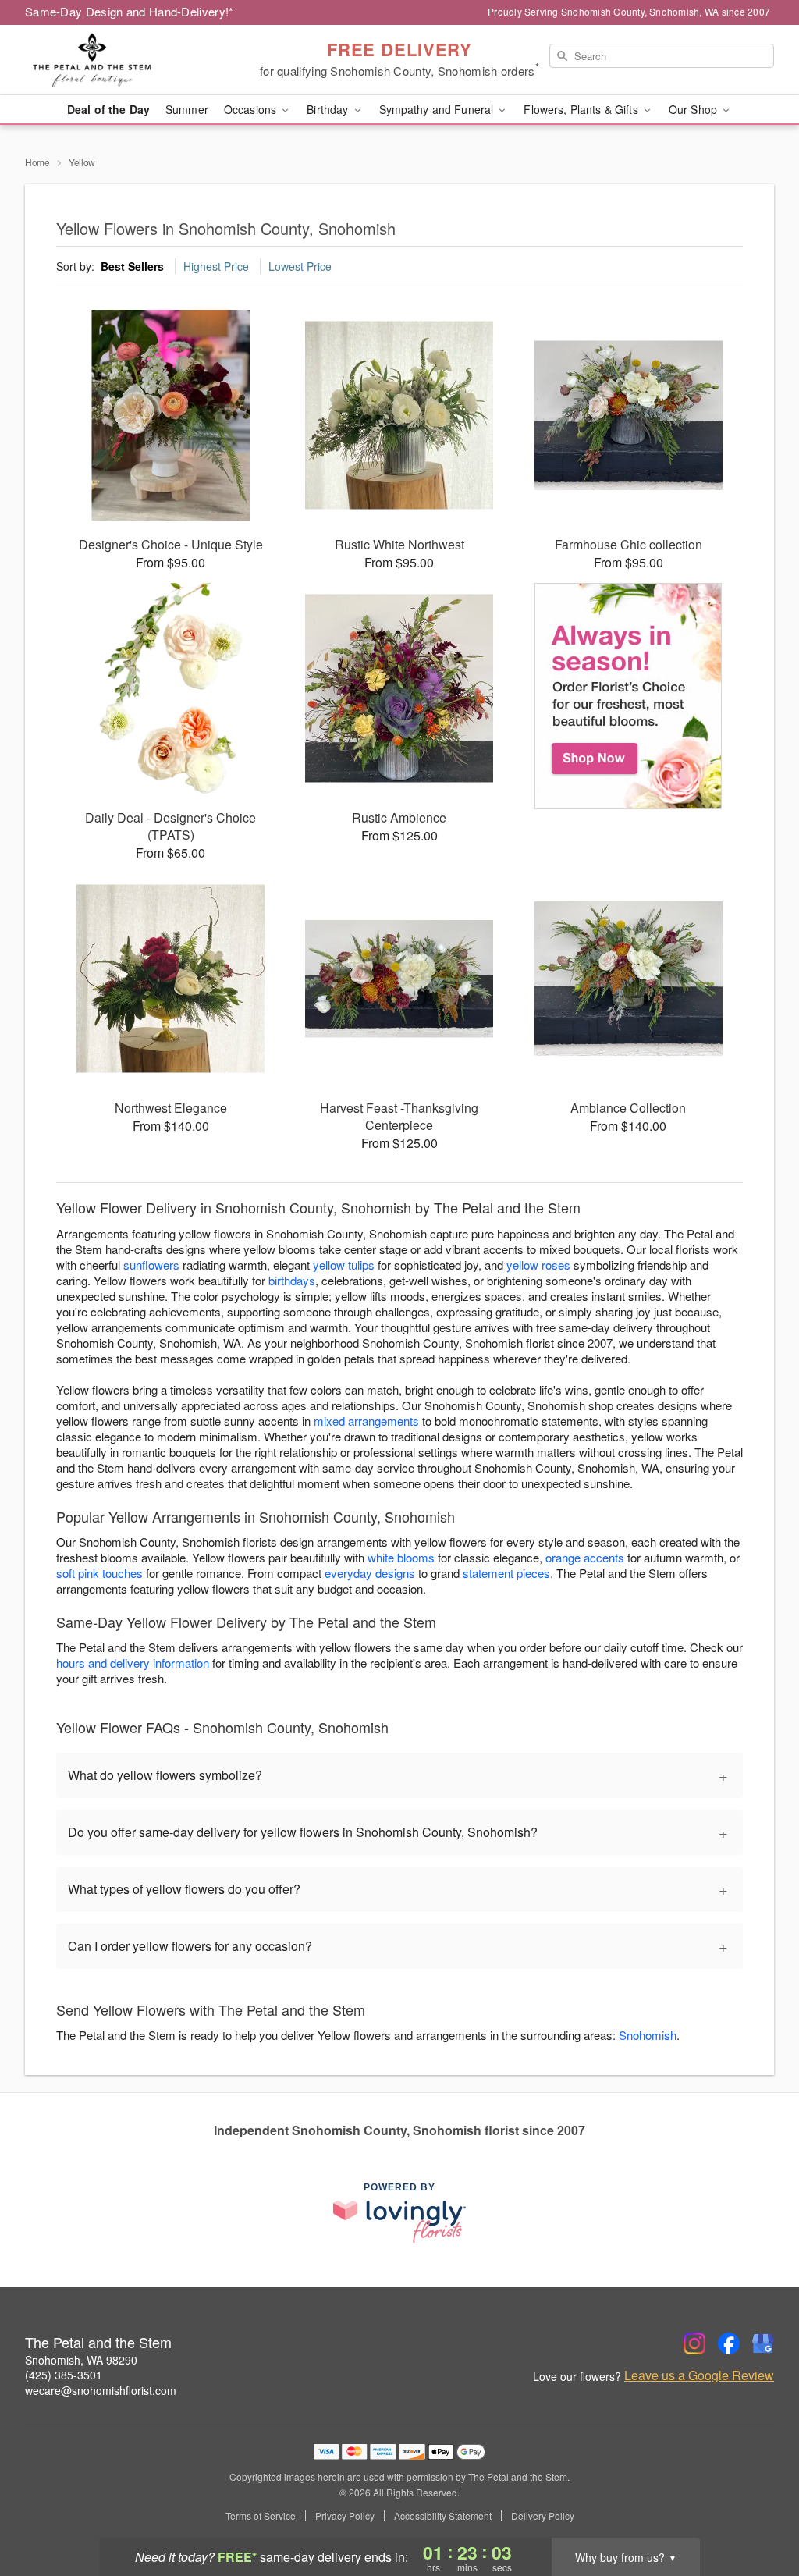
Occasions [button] (252, 109)
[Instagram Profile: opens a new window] (694, 2343)
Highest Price (216, 266)
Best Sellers (132, 266)
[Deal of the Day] (629, 696)
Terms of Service (261, 2516)
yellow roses (538, 1265)
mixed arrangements (366, 1421)
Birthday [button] (329, 109)
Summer (187, 109)
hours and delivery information (133, 1663)
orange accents (585, 1557)
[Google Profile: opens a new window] (763, 2343)
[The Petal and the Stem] (137, 60)
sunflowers (151, 1265)
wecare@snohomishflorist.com (101, 2390)
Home (37, 162)
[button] (758, 2510)
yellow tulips (344, 1265)
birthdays (292, 1280)
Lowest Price (300, 266)
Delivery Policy (543, 2516)
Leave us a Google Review (699, 2375)
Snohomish (648, 2035)
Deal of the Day (108, 109)
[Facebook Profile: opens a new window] (729, 2343)
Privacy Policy (345, 2516)
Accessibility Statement (443, 2516)
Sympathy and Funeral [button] (438, 109)
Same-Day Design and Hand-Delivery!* (130, 11)
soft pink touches (99, 1573)
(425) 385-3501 (64, 2375)
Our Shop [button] (694, 109)
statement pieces (506, 1573)
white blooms (401, 1557)
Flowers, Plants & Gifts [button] (582, 109)
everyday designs (370, 1573)
